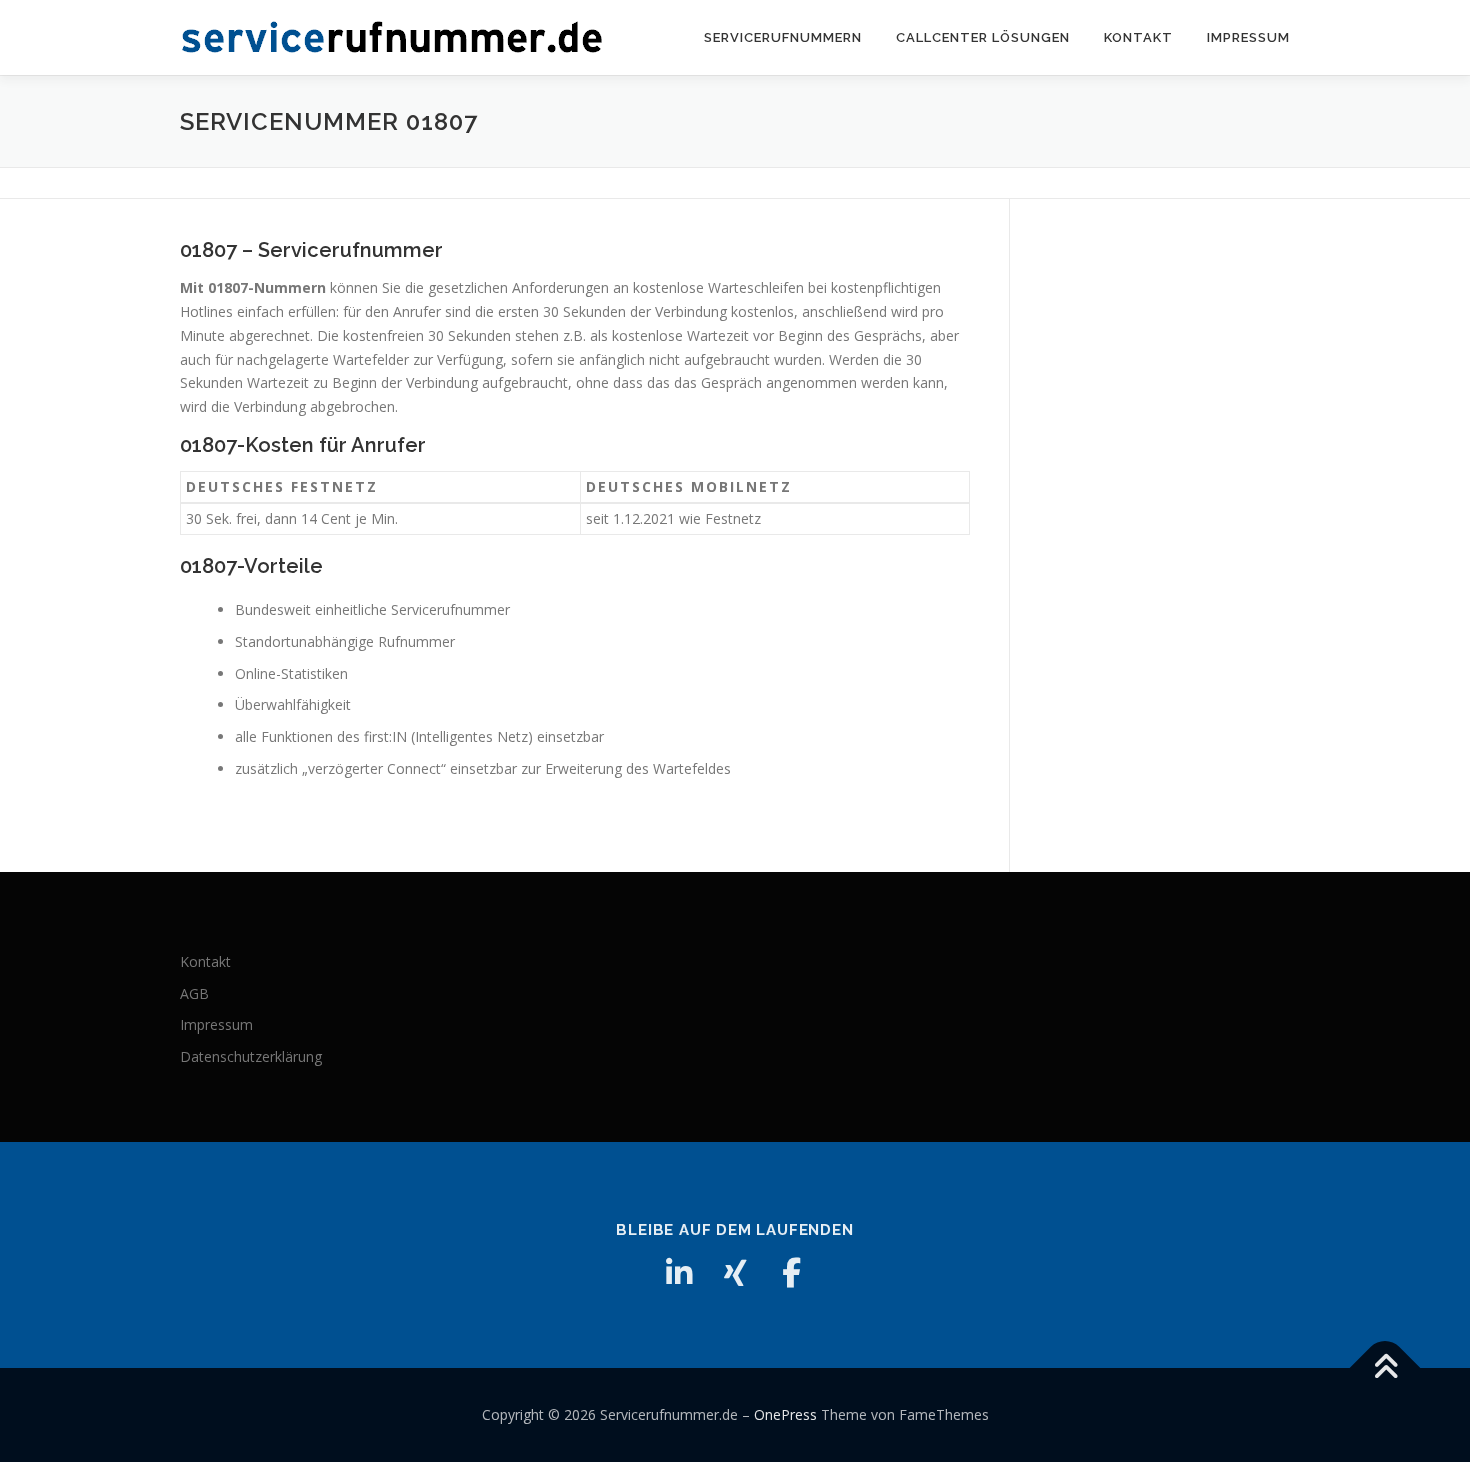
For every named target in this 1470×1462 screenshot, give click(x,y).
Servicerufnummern (783, 37)
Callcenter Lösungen (983, 37)
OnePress (785, 1414)
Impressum (1248, 37)
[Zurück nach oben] (1385, 1368)
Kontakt (1138, 37)
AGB (194, 993)
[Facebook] (791, 1273)
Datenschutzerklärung (251, 1056)
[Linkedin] (679, 1273)
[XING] (735, 1273)
